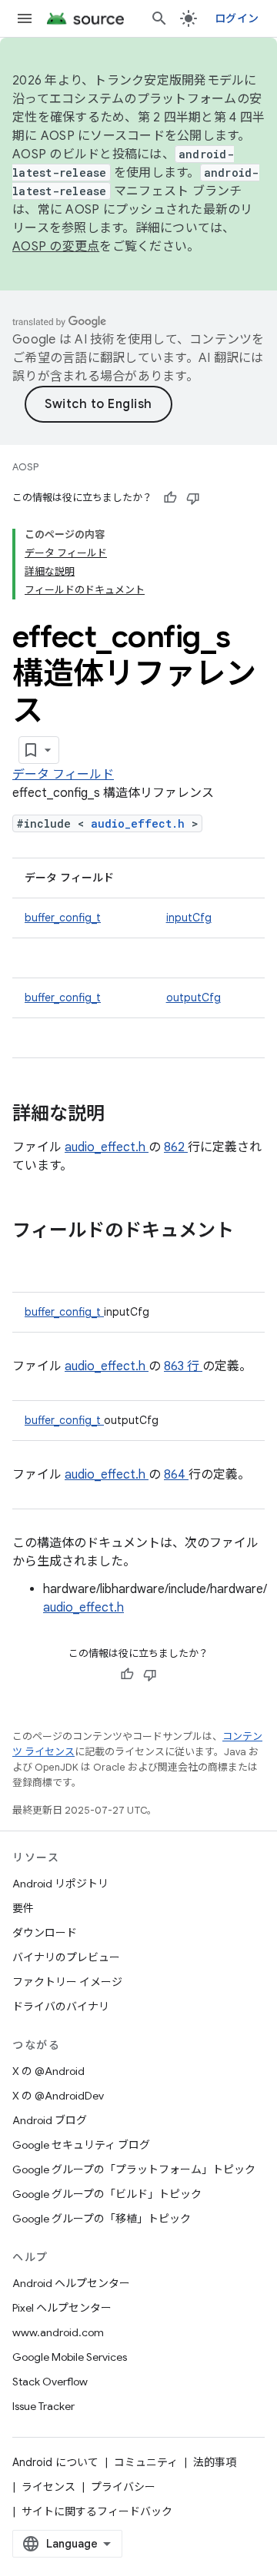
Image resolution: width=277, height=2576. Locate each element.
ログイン (237, 18)
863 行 (183, 1366)
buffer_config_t (63, 918)
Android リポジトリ (60, 1884)
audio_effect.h (141, 823)
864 (176, 1475)
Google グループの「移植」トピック (102, 2219)
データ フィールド (63, 775)
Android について (55, 2462)
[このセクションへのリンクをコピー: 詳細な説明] (125, 1115)
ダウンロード (45, 1933)
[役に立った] (170, 498)
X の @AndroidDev (58, 2096)
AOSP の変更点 (56, 247)
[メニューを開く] (25, 18)
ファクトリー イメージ (67, 1982)
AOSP (25, 467)
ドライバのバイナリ (61, 2007)
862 (176, 1147)
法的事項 (215, 2462)
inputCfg (189, 918)
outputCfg (194, 998)
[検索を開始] (159, 18)
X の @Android (48, 2071)
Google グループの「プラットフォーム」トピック (134, 2169)
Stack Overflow (50, 2382)
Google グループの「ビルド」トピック (107, 2194)
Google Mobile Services (70, 2357)
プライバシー (123, 2487)
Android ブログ (50, 2120)
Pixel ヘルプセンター (62, 2308)
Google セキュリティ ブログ (81, 2145)
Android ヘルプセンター (71, 2283)
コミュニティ (146, 2462)
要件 (23, 1908)
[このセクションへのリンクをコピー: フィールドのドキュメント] (28, 1256)
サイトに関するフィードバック (97, 2511)
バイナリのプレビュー (66, 1957)
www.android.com (58, 2332)
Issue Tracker (43, 2406)
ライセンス (48, 2487)
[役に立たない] (193, 498)
